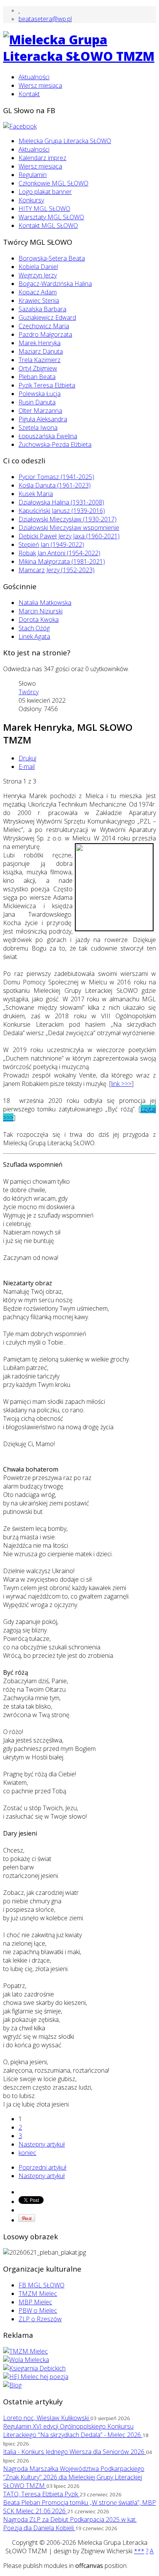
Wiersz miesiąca (40, 85)
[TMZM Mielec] (25, 2351)
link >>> (121, 1084)
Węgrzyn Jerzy (38, 275)
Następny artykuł (42, 2144)
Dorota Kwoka (39, 620)
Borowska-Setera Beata (52, 258)
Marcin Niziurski (41, 611)
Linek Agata (34, 636)
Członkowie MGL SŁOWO (53, 183)
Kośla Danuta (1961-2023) (55, 485)
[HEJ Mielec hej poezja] (36, 2377)
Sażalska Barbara (42, 309)
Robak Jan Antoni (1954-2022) (59, 553)
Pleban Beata (37, 377)
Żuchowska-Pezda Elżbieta (55, 444)
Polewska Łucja (40, 394)
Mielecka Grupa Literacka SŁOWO (65, 141)
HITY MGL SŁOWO (44, 209)
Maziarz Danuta (41, 351)
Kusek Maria (36, 494)
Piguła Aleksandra (43, 419)
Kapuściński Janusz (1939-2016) (62, 511)
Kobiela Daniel (38, 267)
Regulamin (33, 175)
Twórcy (29, 692)
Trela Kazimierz (40, 360)
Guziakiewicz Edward (47, 317)
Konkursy (31, 200)
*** (139, 2551)
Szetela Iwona (38, 428)
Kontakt (29, 94)
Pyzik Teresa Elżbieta (47, 385)
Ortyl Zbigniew (38, 368)
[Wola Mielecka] (26, 2360)
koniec (27, 2153)
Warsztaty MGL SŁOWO (51, 217)
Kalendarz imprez (42, 158)
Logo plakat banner (45, 192)
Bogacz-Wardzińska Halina (55, 284)
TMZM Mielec (38, 2294)
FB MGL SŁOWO (41, 2285)
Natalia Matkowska (45, 603)
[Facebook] (20, 126)
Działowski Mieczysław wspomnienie (69, 528)
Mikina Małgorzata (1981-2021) (62, 561)
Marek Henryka (40, 343)
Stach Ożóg (34, 628)
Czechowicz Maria (44, 326)
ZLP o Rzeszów (40, 2319)
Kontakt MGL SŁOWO (48, 226)
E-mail (27, 767)
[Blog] (12, 2385)
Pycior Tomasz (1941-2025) (56, 477)
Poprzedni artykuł (42, 2167)
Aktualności (34, 77)
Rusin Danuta (37, 402)
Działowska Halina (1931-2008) (61, 502)
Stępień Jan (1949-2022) (51, 545)
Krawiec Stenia (39, 301)
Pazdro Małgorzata (45, 334)
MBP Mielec (35, 2302)
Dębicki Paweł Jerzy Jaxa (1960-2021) (69, 536)
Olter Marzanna (40, 411)
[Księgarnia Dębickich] (34, 2368)
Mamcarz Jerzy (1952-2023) (57, 570)
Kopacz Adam (38, 292)
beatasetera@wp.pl (45, 19)
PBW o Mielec (38, 2310)
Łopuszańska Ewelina (48, 436)
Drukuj (27, 758)
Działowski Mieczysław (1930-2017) (68, 519)
